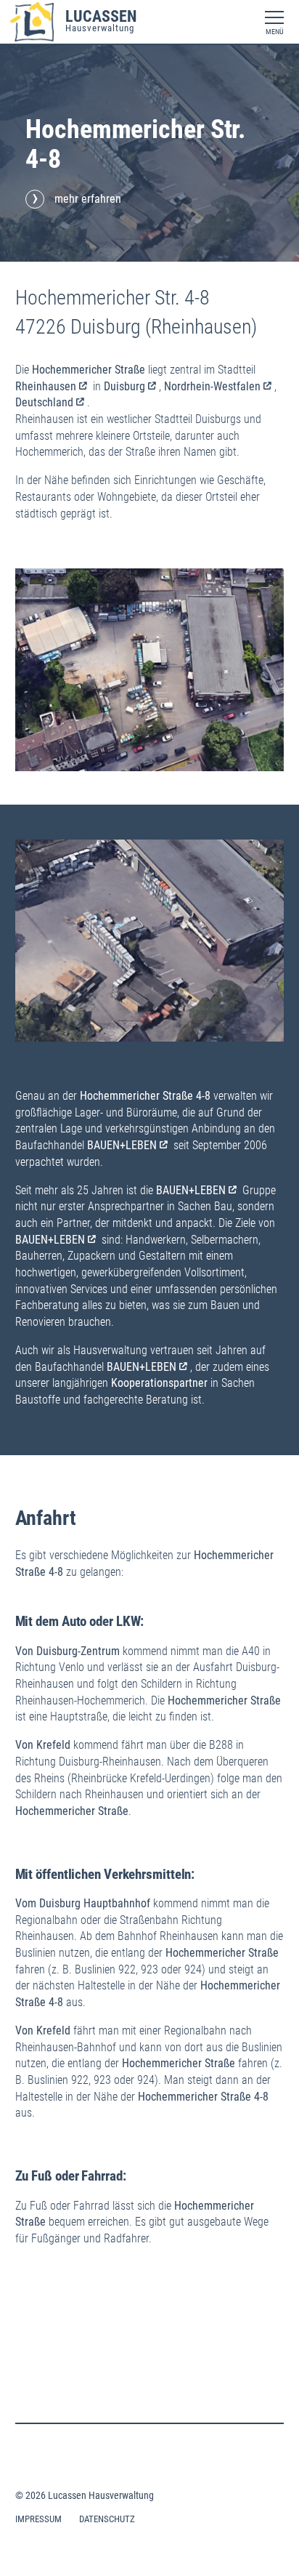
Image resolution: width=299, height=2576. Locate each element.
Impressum (38, 2519)
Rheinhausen (46, 386)
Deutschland (44, 402)
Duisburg (124, 386)
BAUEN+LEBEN (122, 1145)
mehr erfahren (88, 199)
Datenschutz (107, 2519)
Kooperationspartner (159, 1383)
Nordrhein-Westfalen (212, 386)
